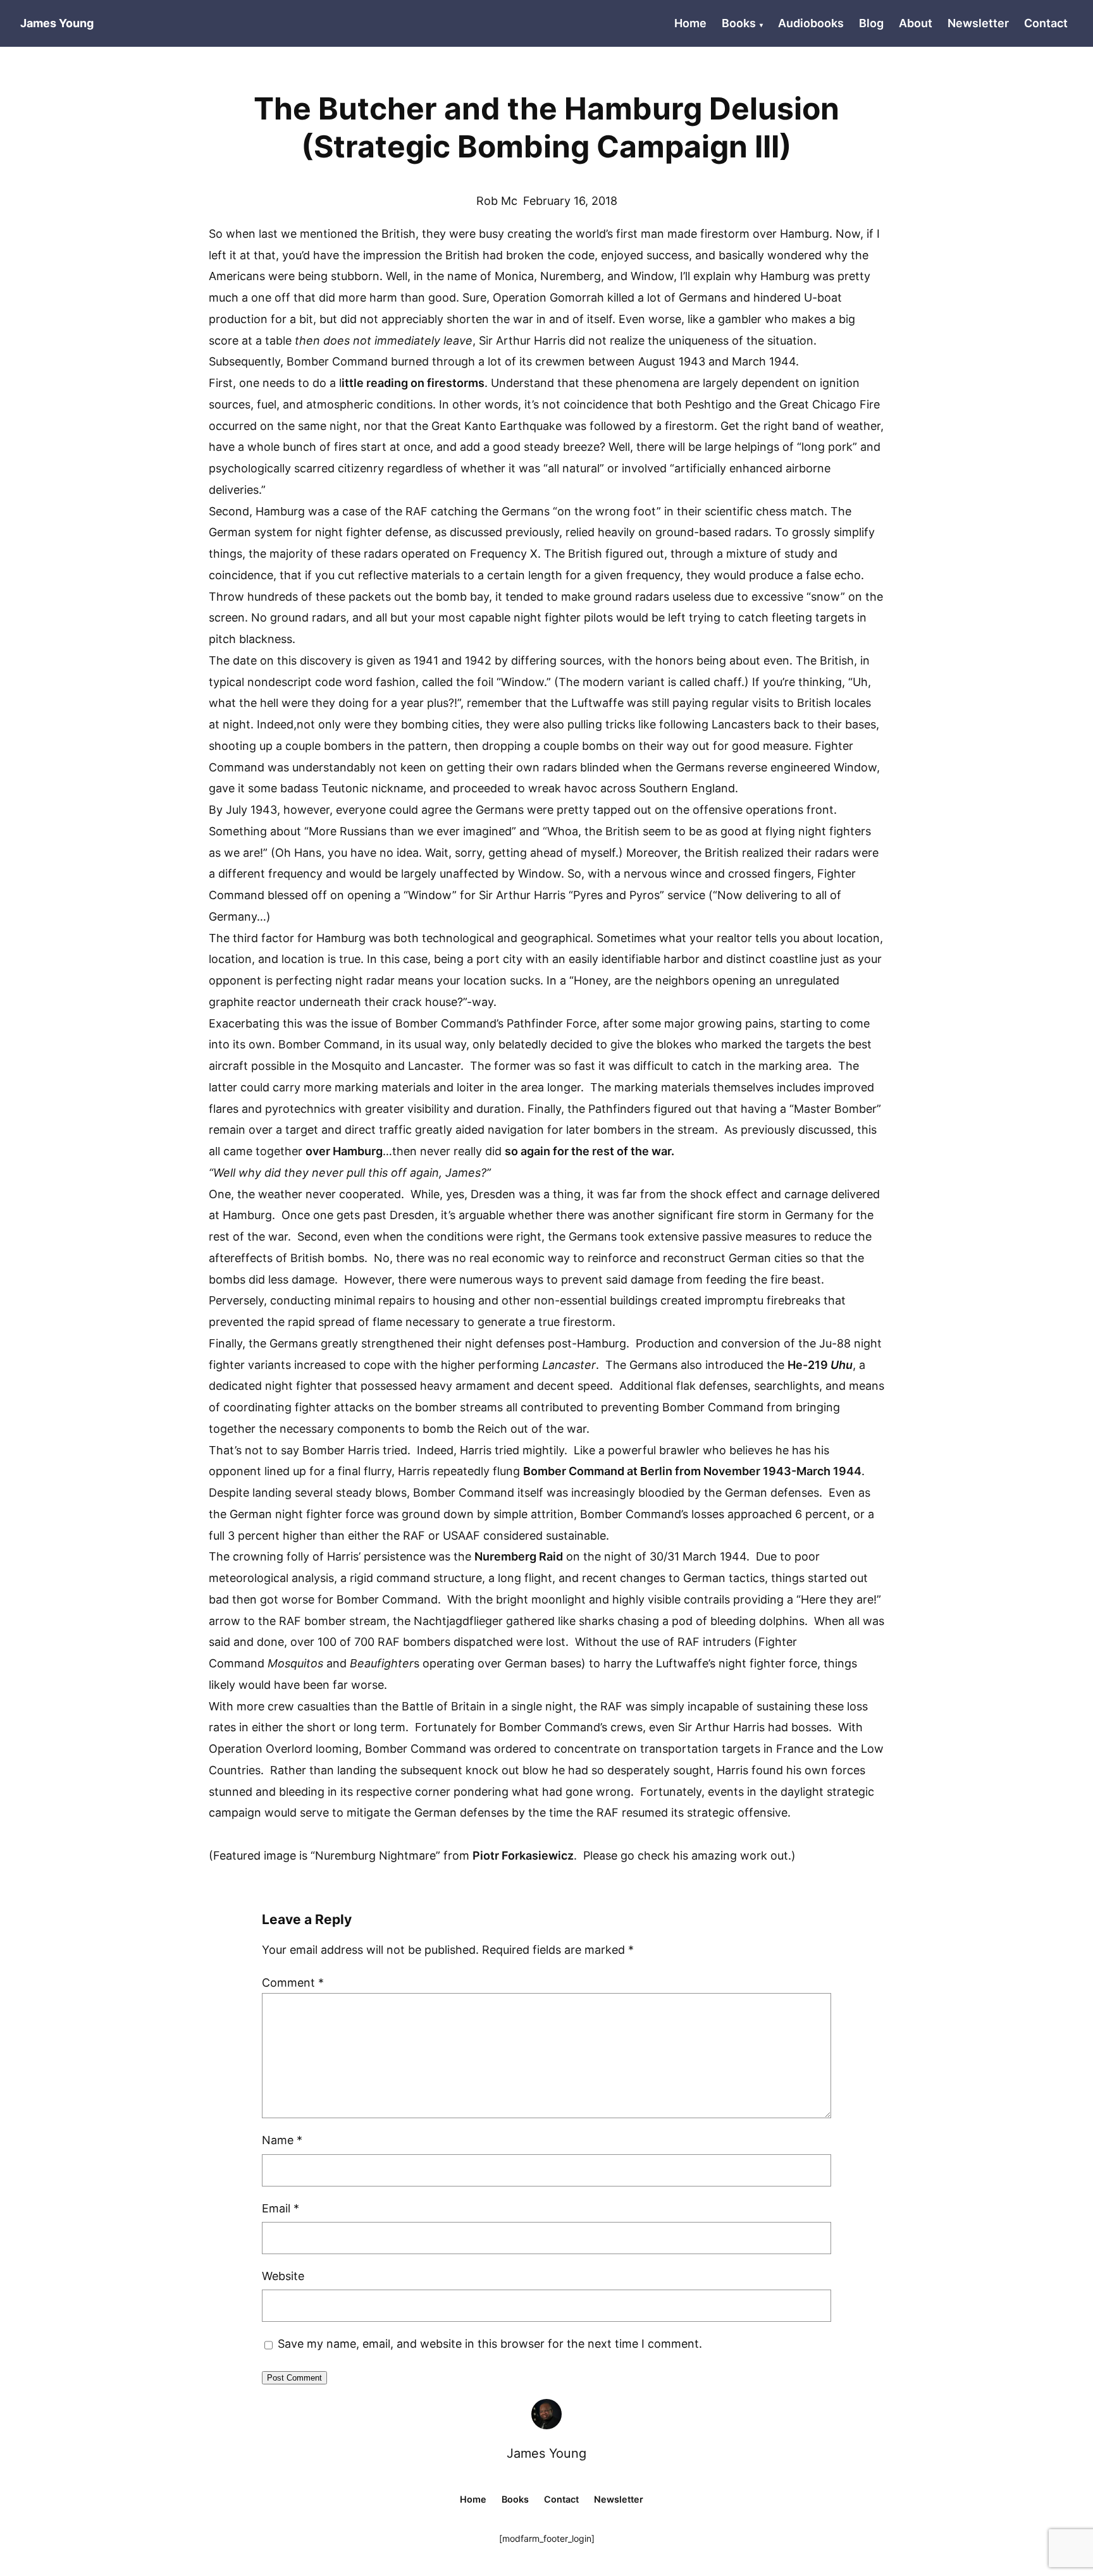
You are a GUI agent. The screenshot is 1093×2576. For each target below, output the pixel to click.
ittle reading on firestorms (413, 383)
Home (690, 23)
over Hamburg (344, 1151)
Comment (293, 1983)
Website (283, 2276)
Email (281, 2208)
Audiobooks (811, 23)
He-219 (809, 1365)
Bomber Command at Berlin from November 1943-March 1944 (692, 1471)
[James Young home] (546, 2414)
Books (739, 23)
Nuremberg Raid (519, 1556)
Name (282, 2140)
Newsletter (978, 23)
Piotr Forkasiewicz (523, 1855)
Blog (871, 23)
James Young (546, 2453)
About (916, 23)
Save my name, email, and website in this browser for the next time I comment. (490, 2344)
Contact (1046, 23)
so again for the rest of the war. (590, 1151)
